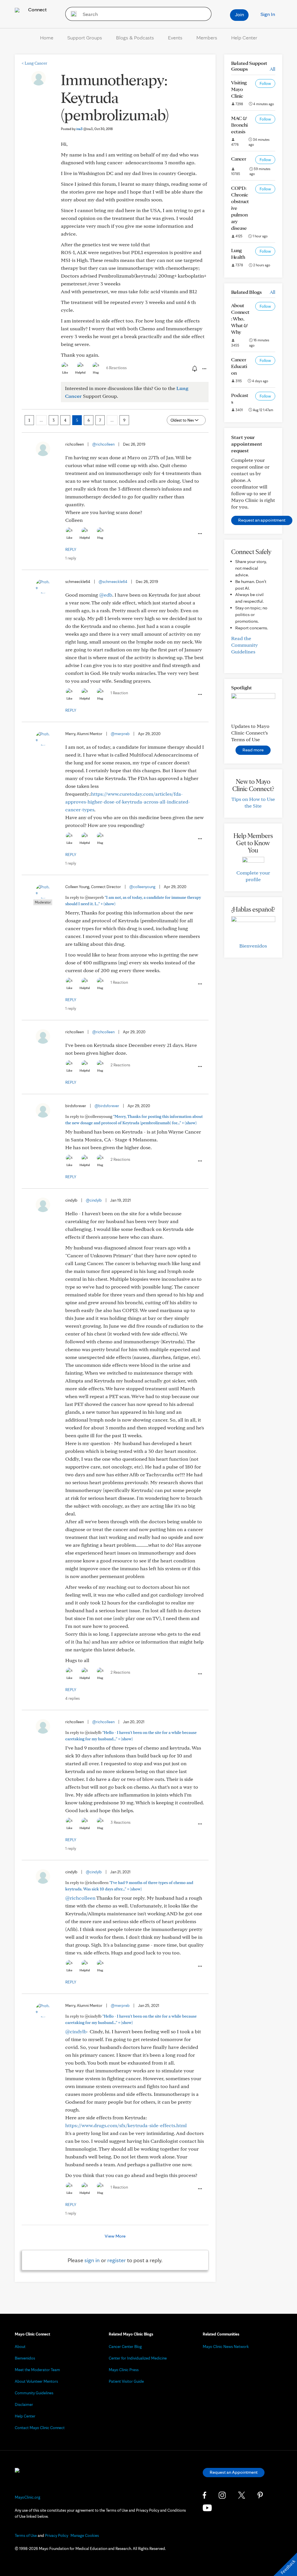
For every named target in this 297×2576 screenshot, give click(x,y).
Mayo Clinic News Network (226, 2347)
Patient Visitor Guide (126, 2381)
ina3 (85, 129)
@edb (106, 595)
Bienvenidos (253, 946)
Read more (253, 750)
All (272, 69)
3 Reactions (121, 1822)
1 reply (71, 558)
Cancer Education (239, 366)
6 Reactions (116, 368)
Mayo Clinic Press (124, 2370)
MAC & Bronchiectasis (239, 125)
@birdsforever (107, 1106)
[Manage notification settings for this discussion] (194, 369)
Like (65, 372)
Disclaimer (24, 2404)
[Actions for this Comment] (200, 534)
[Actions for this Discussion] (204, 369)
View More (115, 2236)
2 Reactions (120, 1065)
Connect (37, 9)
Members (207, 38)
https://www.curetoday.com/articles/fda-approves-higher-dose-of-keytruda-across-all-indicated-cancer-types (128, 802)
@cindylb (94, 1200)
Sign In (268, 14)
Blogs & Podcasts (135, 38)
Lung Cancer (34, 63)
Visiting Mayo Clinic (239, 89)
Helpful (80, 372)
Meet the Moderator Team (37, 2370)
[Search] (72, 14)
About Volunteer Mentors (36, 2381)
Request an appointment (262, 520)
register (117, 2260)
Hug (96, 372)
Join (239, 14)
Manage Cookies (85, 2535)
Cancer (239, 159)
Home (47, 38)
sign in (92, 2260)
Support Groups (85, 38)
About (20, 2347)
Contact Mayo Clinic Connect (40, 2428)
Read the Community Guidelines (245, 645)
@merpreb (120, 734)
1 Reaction (119, 693)
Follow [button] (265, 83)
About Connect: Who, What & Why (240, 319)
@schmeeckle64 (113, 582)
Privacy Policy (57, 2535)
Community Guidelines (34, 2393)
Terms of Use (26, 2535)
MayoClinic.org (28, 2497)
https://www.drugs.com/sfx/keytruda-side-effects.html (126, 2125)
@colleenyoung (142, 887)
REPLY (71, 549)
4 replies (73, 1698)
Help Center (244, 38)
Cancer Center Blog (125, 2347)
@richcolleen (103, 444)
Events (175, 38)
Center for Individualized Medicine (138, 2358)
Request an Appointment (234, 2472)
